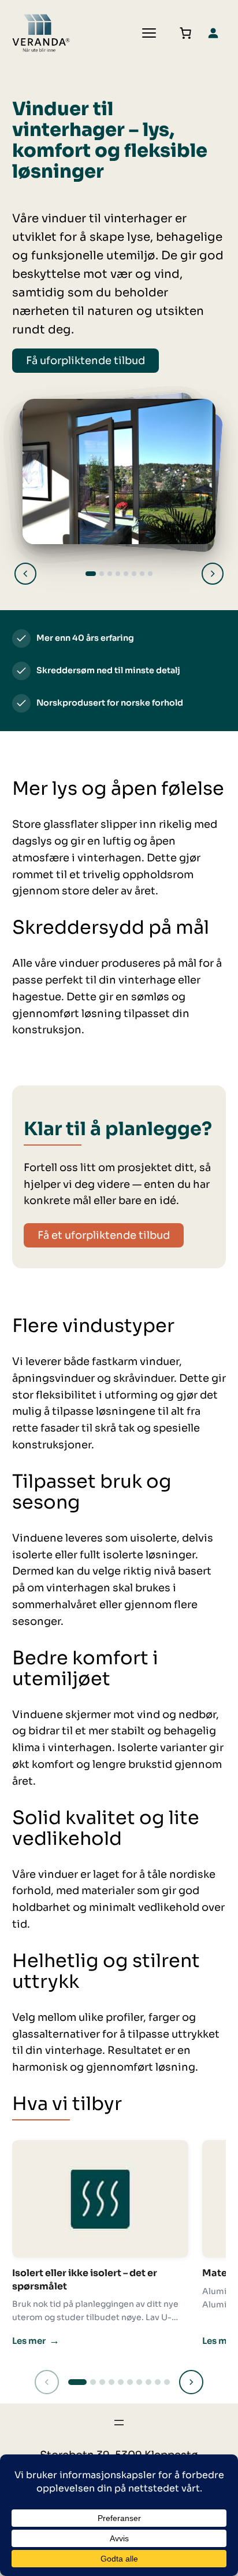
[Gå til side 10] (167, 2382)
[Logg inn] (213, 33)
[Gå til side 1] (77, 2382)
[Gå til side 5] (121, 2382)
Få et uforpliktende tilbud (104, 1235)
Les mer (36, 2340)
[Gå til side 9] (158, 2382)
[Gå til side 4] (111, 2382)
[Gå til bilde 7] (142, 574)
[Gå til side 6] (130, 2382)
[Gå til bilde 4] (118, 574)
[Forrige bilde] (25, 574)
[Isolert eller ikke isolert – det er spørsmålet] (100, 2199)
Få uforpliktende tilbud (85, 361)
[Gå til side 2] (93, 2382)
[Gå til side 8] (148, 2382)
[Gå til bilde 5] (126, 574)
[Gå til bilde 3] (110, 574)
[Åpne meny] (119, 2423)
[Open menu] (149, 33)
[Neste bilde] (213, 574)
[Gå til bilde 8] (150, 574)
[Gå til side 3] (102, 2382)
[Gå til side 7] (139, 2382)
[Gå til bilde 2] (102, 574)
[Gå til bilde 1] (91, 574)
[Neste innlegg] (191, 2382)
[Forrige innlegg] (47, 2382)
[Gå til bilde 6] (134, 574)
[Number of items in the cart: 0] (185, 33)
